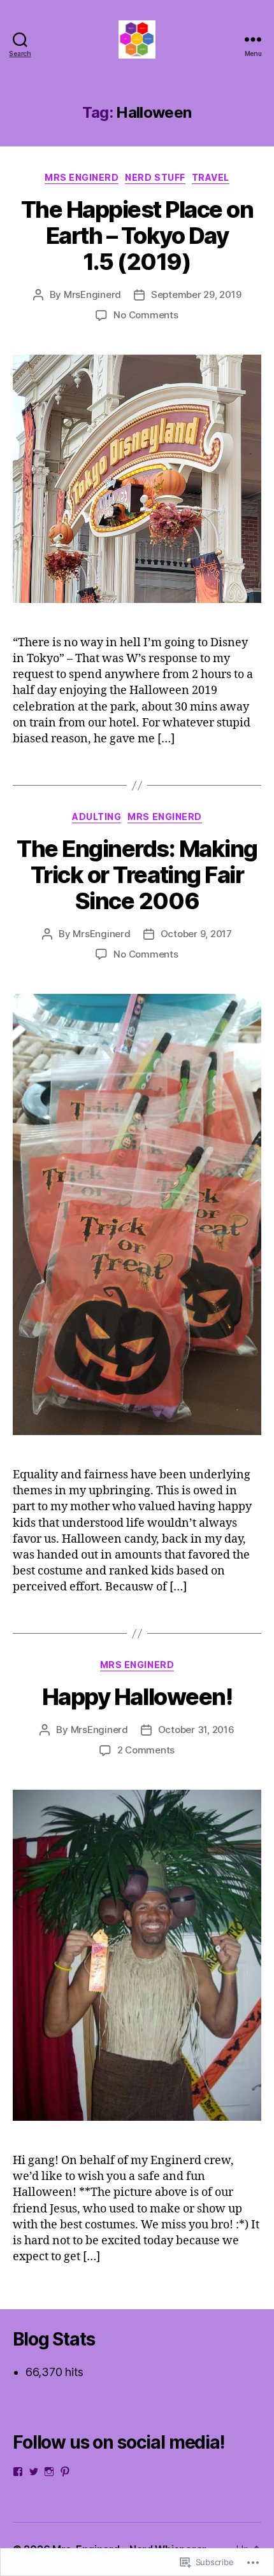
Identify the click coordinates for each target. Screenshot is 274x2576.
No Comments (146, 315)
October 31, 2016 (196, 1730)
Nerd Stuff (155, 177)
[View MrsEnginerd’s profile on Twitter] (34, 2472)
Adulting (97, 817)
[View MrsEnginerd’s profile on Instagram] (49, 2472)
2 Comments (146, 1750)
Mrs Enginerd (82, 177)
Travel (211, 177)
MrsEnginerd (92, 294)
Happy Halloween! (137, 1697)
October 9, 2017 (196, 934)
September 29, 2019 (196, 294)
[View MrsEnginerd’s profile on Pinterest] (65, 2472)
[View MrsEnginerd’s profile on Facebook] (18, 2472)
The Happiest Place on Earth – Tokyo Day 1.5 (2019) (137, 236)
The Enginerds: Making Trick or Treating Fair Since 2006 (137, 875)
